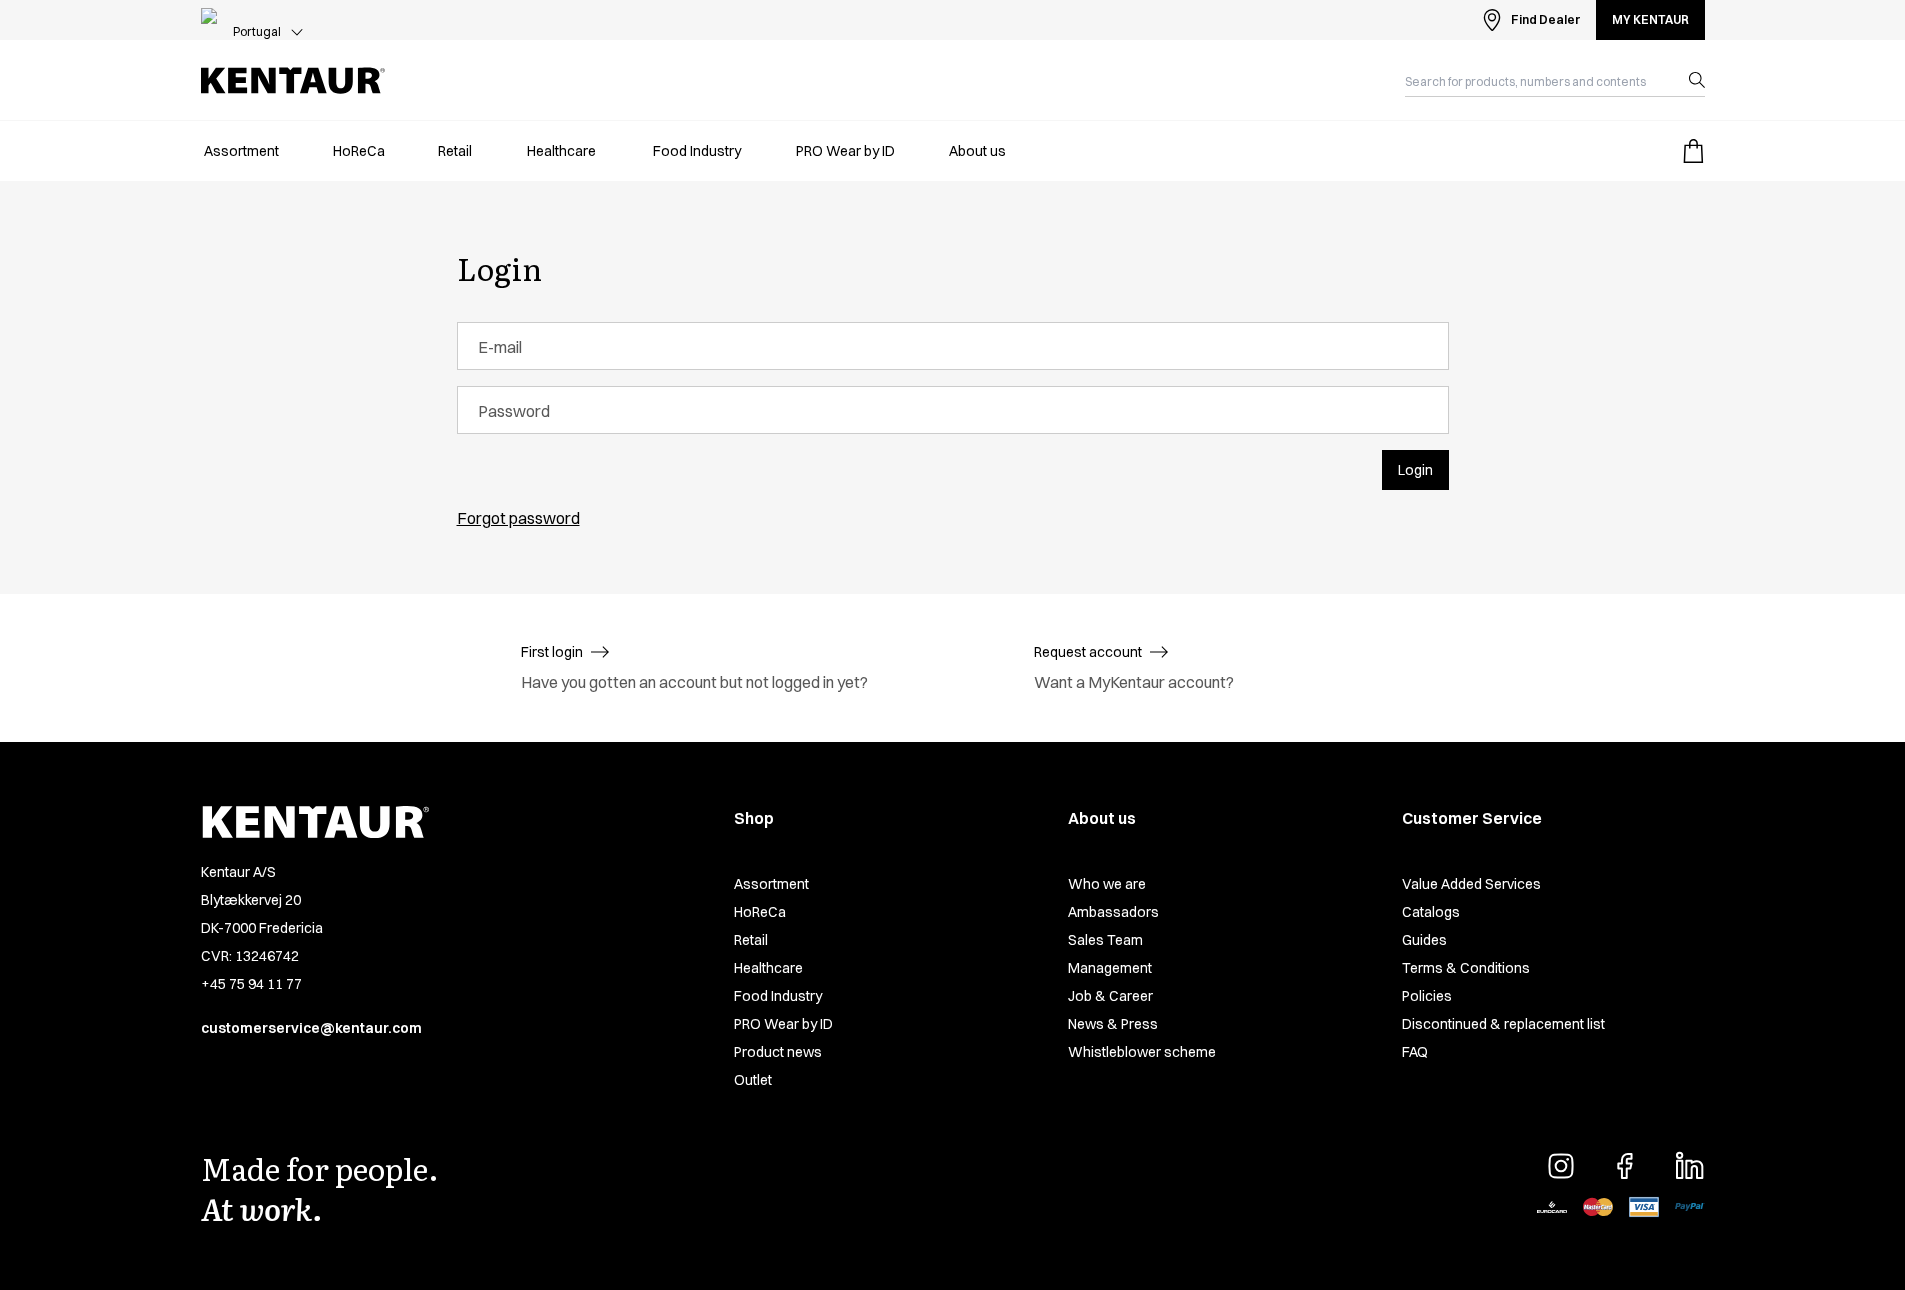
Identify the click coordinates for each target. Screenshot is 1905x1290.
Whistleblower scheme (1142, 1052)
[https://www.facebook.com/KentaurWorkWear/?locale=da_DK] (1625, 1166)
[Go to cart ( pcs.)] (1693, 151)
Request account (1088, 652)
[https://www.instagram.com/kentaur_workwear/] (1561, 1166)
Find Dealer (1545, 19)
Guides (1424, 940)
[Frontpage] (293, 80)
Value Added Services (1471, 884)
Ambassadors (1113, 912)
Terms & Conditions (1466, 968)
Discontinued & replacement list (1503, 1024)
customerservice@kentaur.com (311, 1028)
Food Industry (778, 996)
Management (1110, 968)
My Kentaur (1650, 19)
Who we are (1107, 884)
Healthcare (768, 968)
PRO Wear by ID (783, 1024)
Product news (778, 1052)
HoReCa (760, 912)
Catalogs (1431, 912)
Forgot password (518, 518)
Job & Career (1110, 996)
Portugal (257, 31)
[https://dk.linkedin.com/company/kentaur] (1689, 1166)
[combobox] (1539, 80)
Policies (1427, 996)
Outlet (753, 1080)
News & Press (1113, 1024)
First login (552, 652)
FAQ (1415, 1052)
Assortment (771, 884)
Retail (751, 940)
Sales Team (1105, 940)
